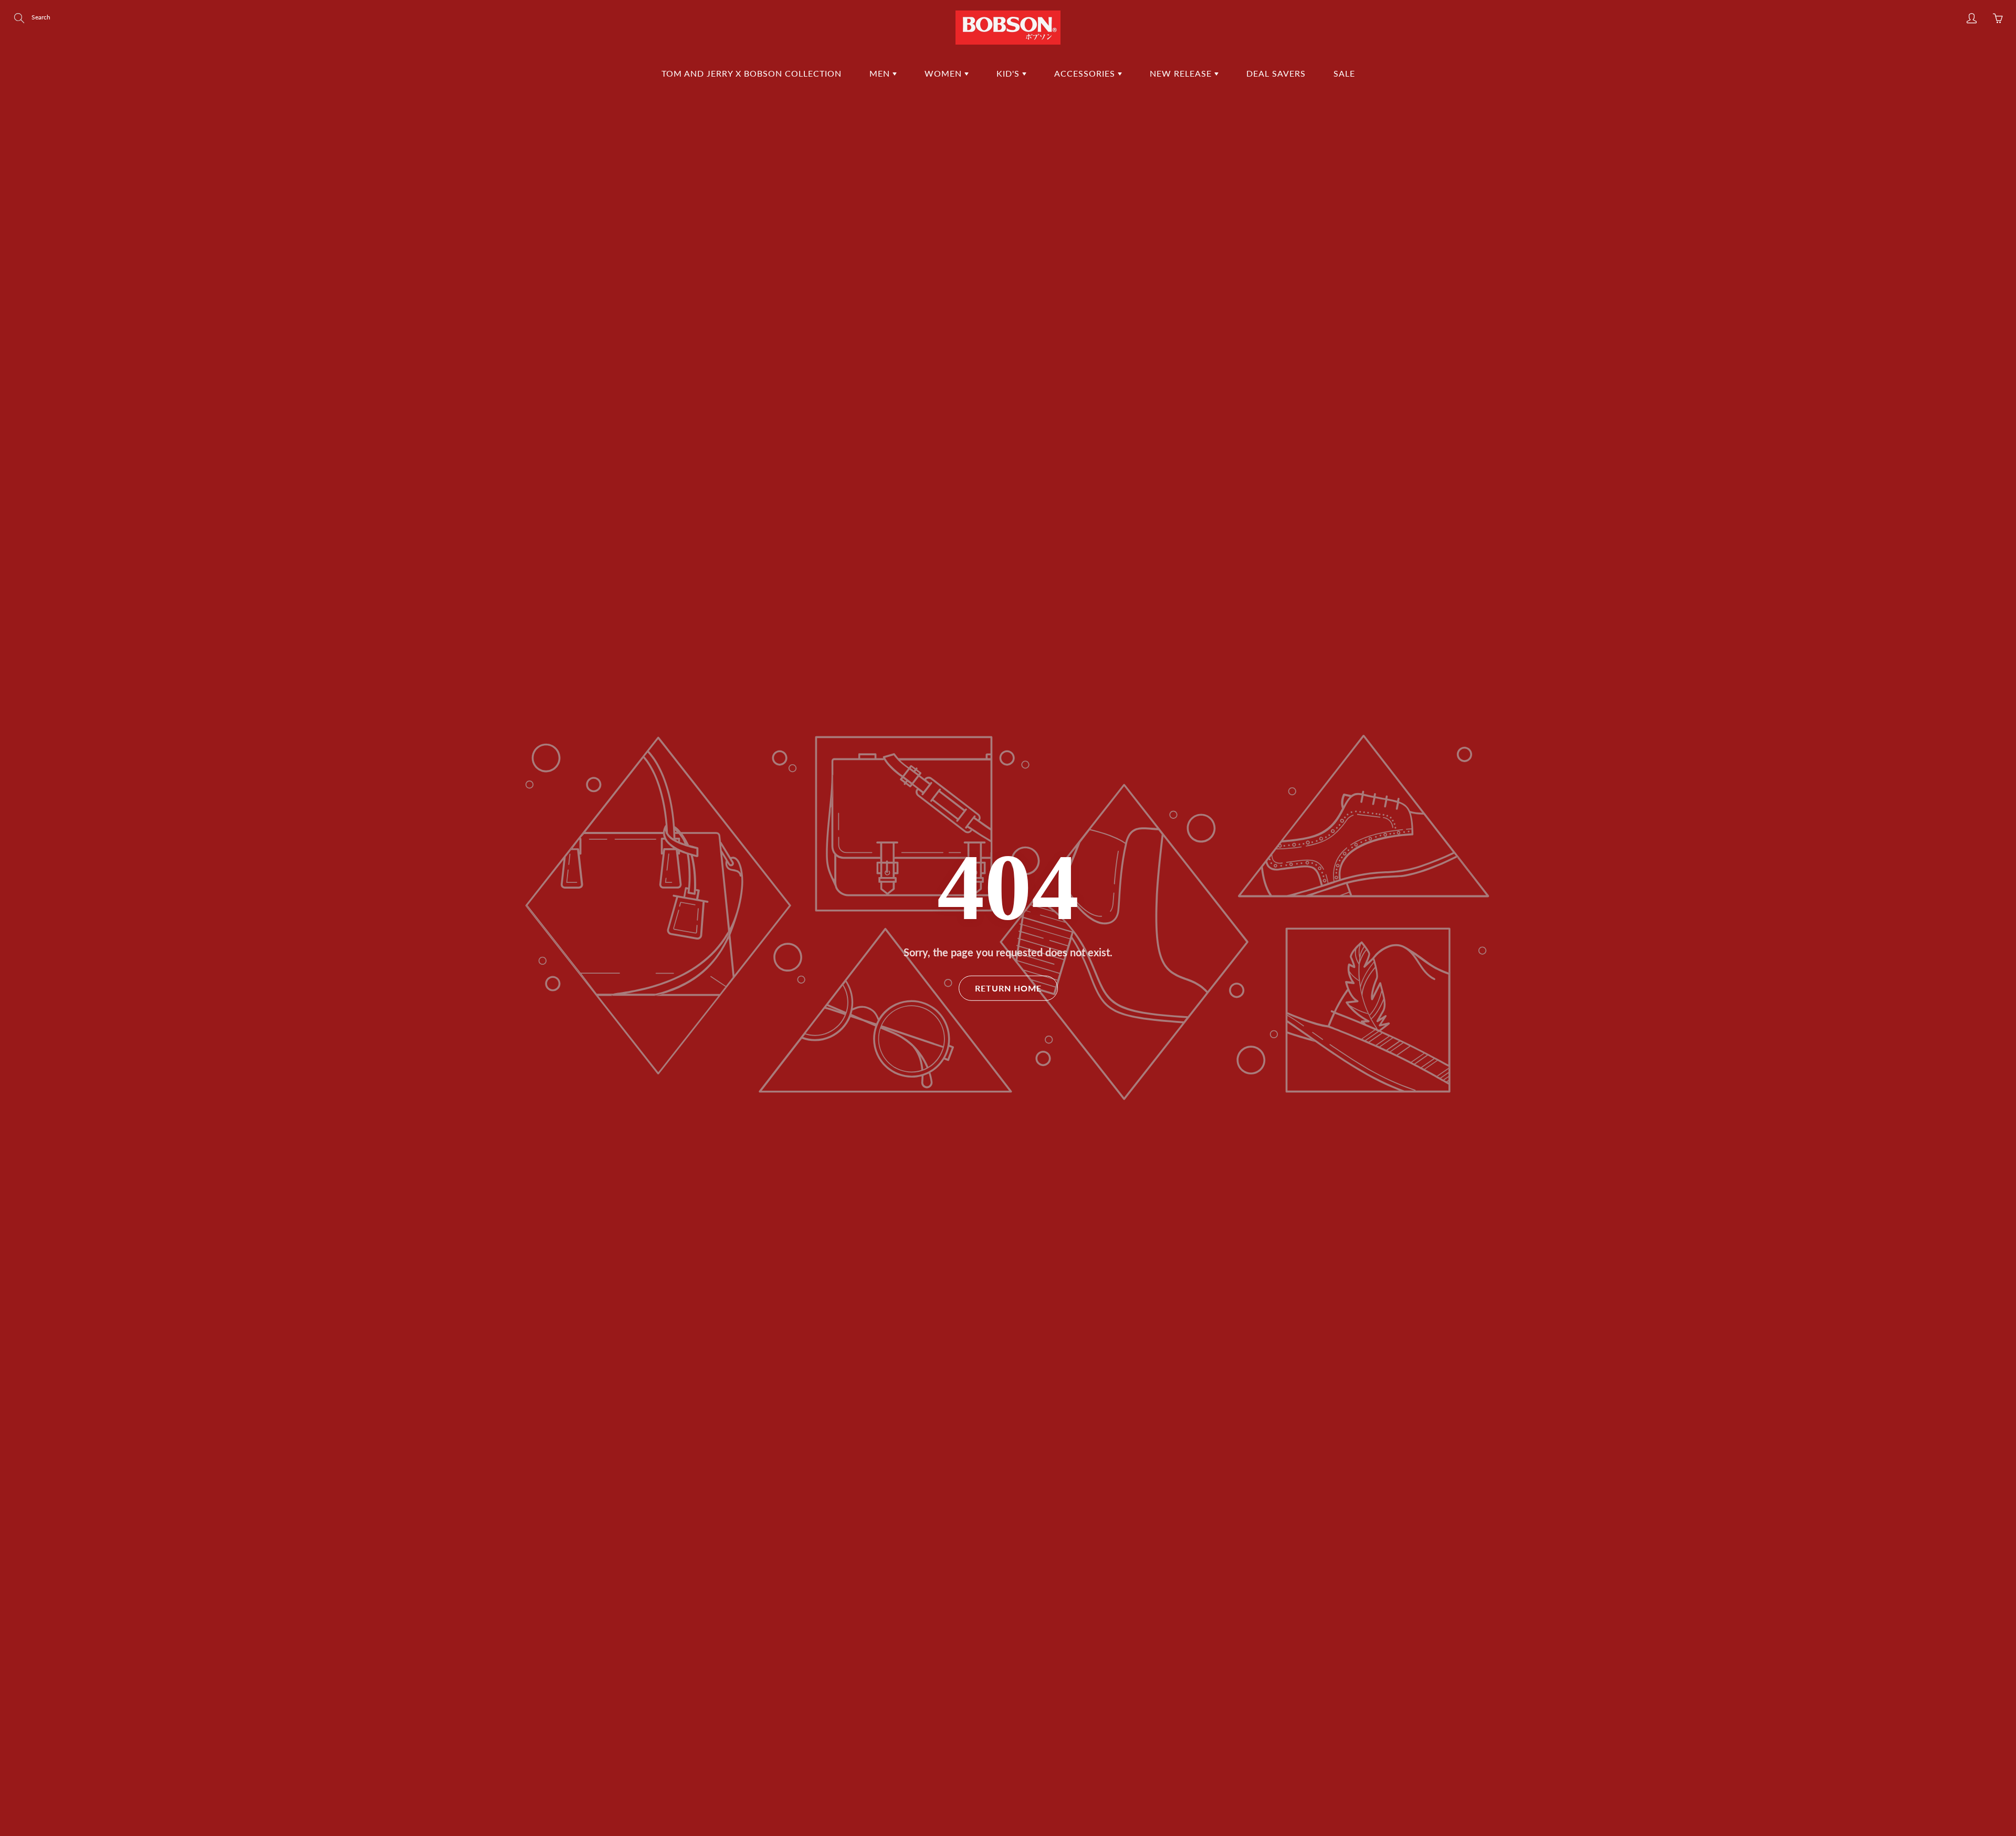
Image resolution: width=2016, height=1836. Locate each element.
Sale (1344, 73)
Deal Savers (1276, 73)
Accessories (1086, 73)
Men (881, 73)
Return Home (1008, 988)
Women (944, 73)
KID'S (1009, 73)
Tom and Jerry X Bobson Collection (752, 73)
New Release (1182, 73)
